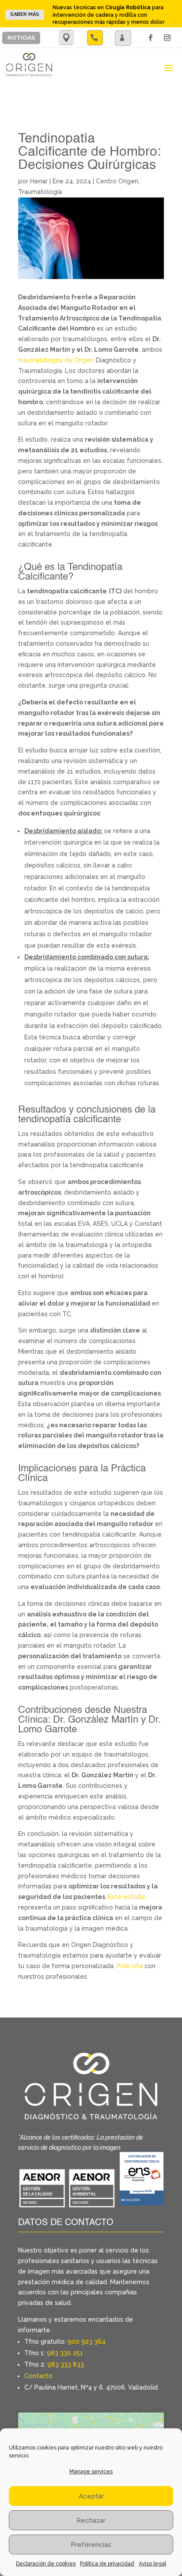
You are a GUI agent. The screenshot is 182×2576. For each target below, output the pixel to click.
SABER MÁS (25, 14)
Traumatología (40, 192)
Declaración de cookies (46, 2564)
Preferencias (91, 2545)
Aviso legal (152, 2564)
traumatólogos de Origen (56, 360)
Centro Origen (117, 181)
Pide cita (130, 1966)
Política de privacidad (107, 2564)
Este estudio (127, 1897)
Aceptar (91, 2496)
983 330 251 (65, 2353)
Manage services (91, 2472)
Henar (39, 181)
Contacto (38, 2376)
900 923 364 (87, 2341)
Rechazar (91, 2520)
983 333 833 (66, 2364)
